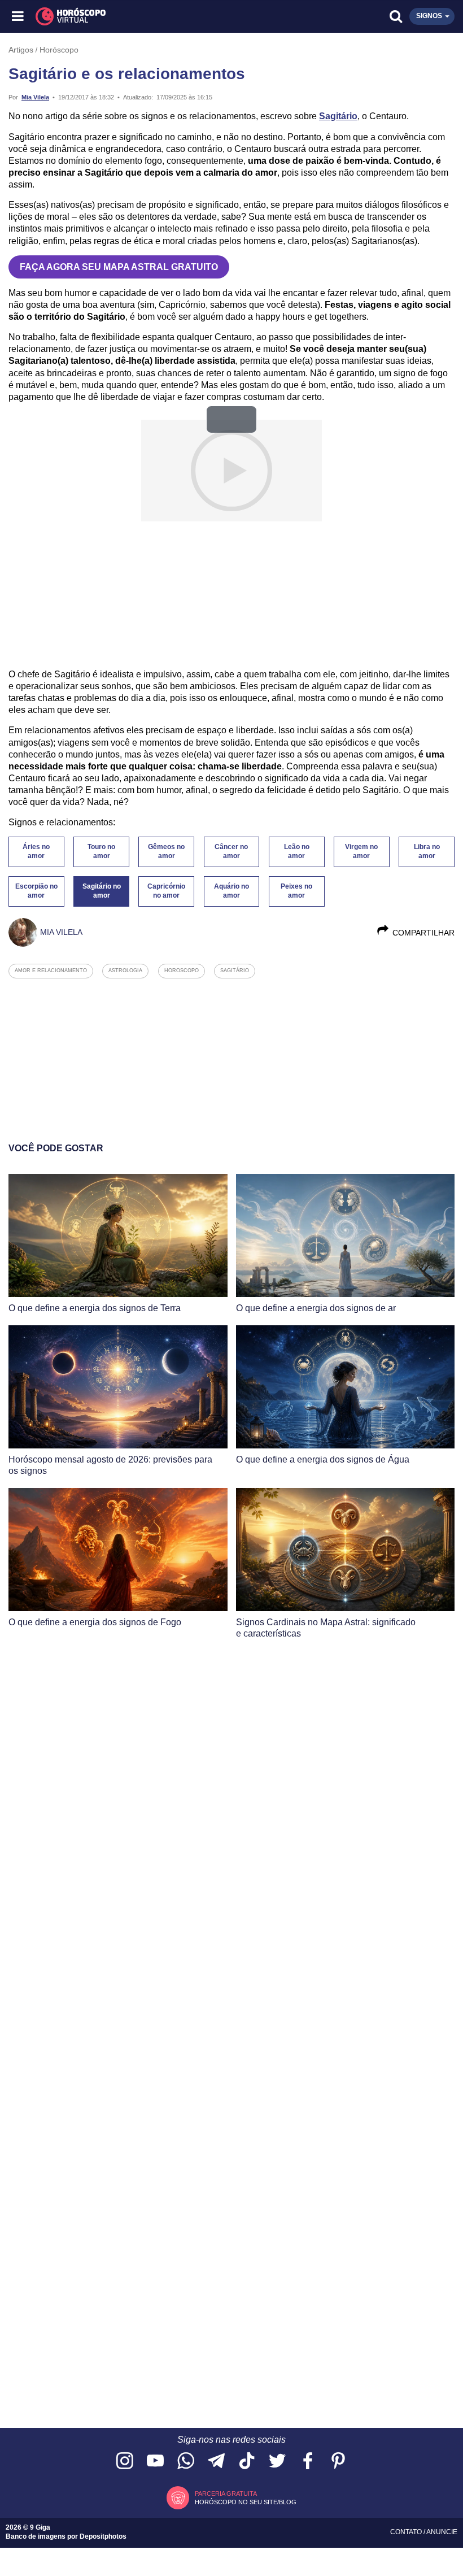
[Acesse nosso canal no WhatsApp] (186, 2462)
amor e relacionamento (51, 971)
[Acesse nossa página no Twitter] (277, 2462)
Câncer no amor (231, 851)
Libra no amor (427, 851)
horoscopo (182, 971)
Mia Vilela (35, 97)
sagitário (235, 971)
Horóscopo (59, 50)
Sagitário (338, 116)
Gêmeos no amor (166, 851)
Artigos (21, 50)
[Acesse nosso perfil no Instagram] (125, 2462)
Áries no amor (36, 851)
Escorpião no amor (36, 891)
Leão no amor (297, 851)
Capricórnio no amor (166, 891)
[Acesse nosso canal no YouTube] (155, 2462)
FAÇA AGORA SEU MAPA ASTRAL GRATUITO (119, 267)
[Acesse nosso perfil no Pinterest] (338, 2462)
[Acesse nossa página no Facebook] (308, 2462)
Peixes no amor (296, 891)
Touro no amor (101, 851)
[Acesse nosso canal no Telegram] (216, 2462)
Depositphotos (103, 2536)
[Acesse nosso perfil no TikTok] (247, 2462)
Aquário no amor (231, 891)
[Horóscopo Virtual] (126, 16)
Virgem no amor (361, 851)
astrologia (125, 971)
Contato (407, 2532)
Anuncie (442, 2532)
